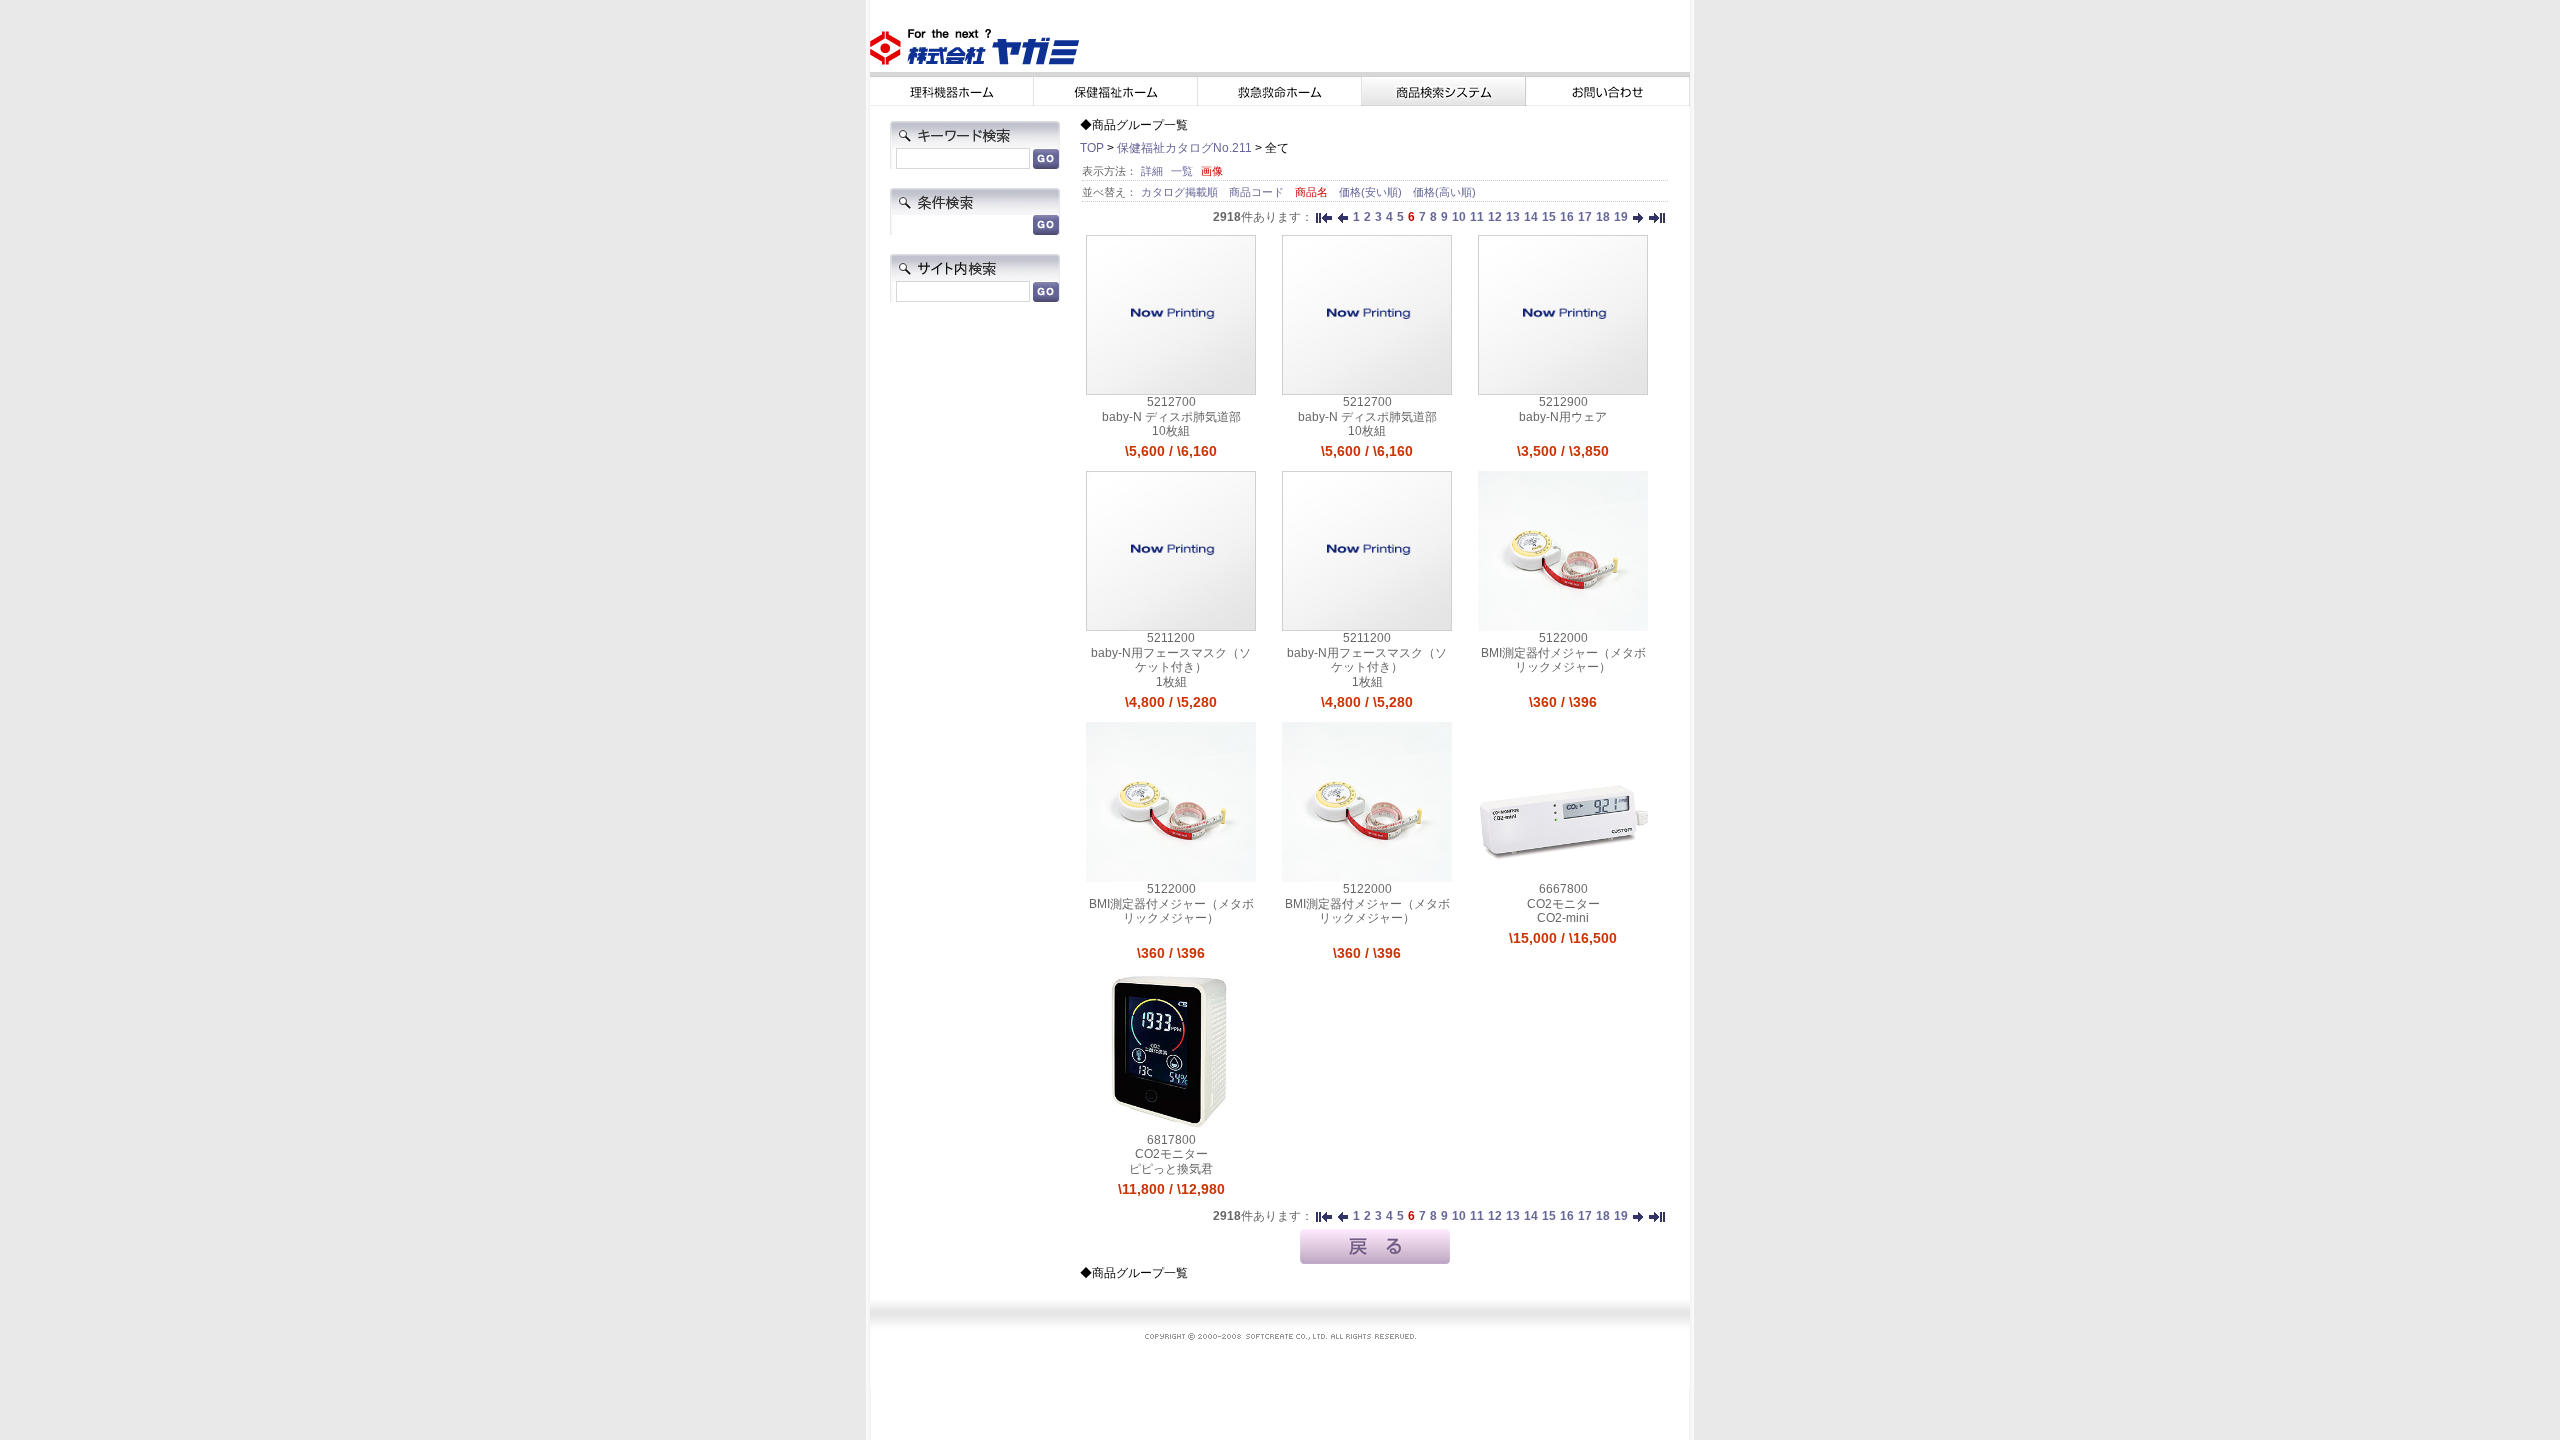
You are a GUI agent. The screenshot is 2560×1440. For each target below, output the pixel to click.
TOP (1092, 148)
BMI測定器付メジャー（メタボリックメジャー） (1563, 660)
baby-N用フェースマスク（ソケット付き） (1171, 660)
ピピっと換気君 (1171, 1169)
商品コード (1258, 192)
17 (1585, 217)
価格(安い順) (1372, 192)
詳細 (1152, 171)
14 (1531, 217)
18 (1603, 217)
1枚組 (1171, 682)
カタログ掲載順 (1181, 192)
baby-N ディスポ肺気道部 (1171, 417)
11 (1477, 217)
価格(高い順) (1444, 192)
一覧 (1182, 171)
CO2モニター (1563, 904)
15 (1549, 217)
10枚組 (1171, 431)
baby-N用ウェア (1563, 417)
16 (1567, 217)
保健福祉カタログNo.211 (1184, 148)
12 (1495, 217)
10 (1459, 217)
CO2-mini (1563, 918)
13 (1513, 217)
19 (1621, 217)
